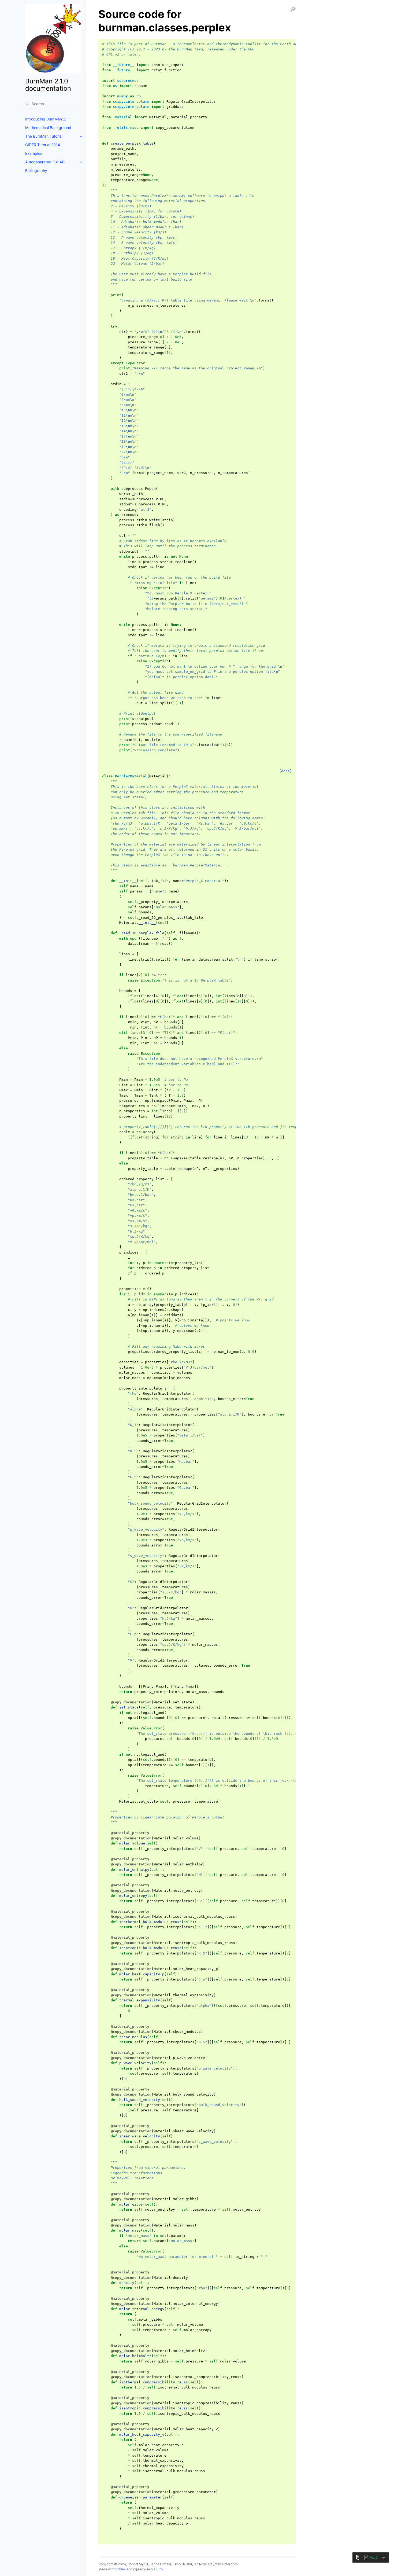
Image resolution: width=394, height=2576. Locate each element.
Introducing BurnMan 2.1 (47, 119)
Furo (159, 2569)
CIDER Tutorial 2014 (43, 145)
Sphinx (120, 2569)
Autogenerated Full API (45, 162)
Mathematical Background (48, 128)
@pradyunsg (143, 2569)
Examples (34, 153)
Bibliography (36, 170)
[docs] (285, 771)
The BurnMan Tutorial (44, 136)
